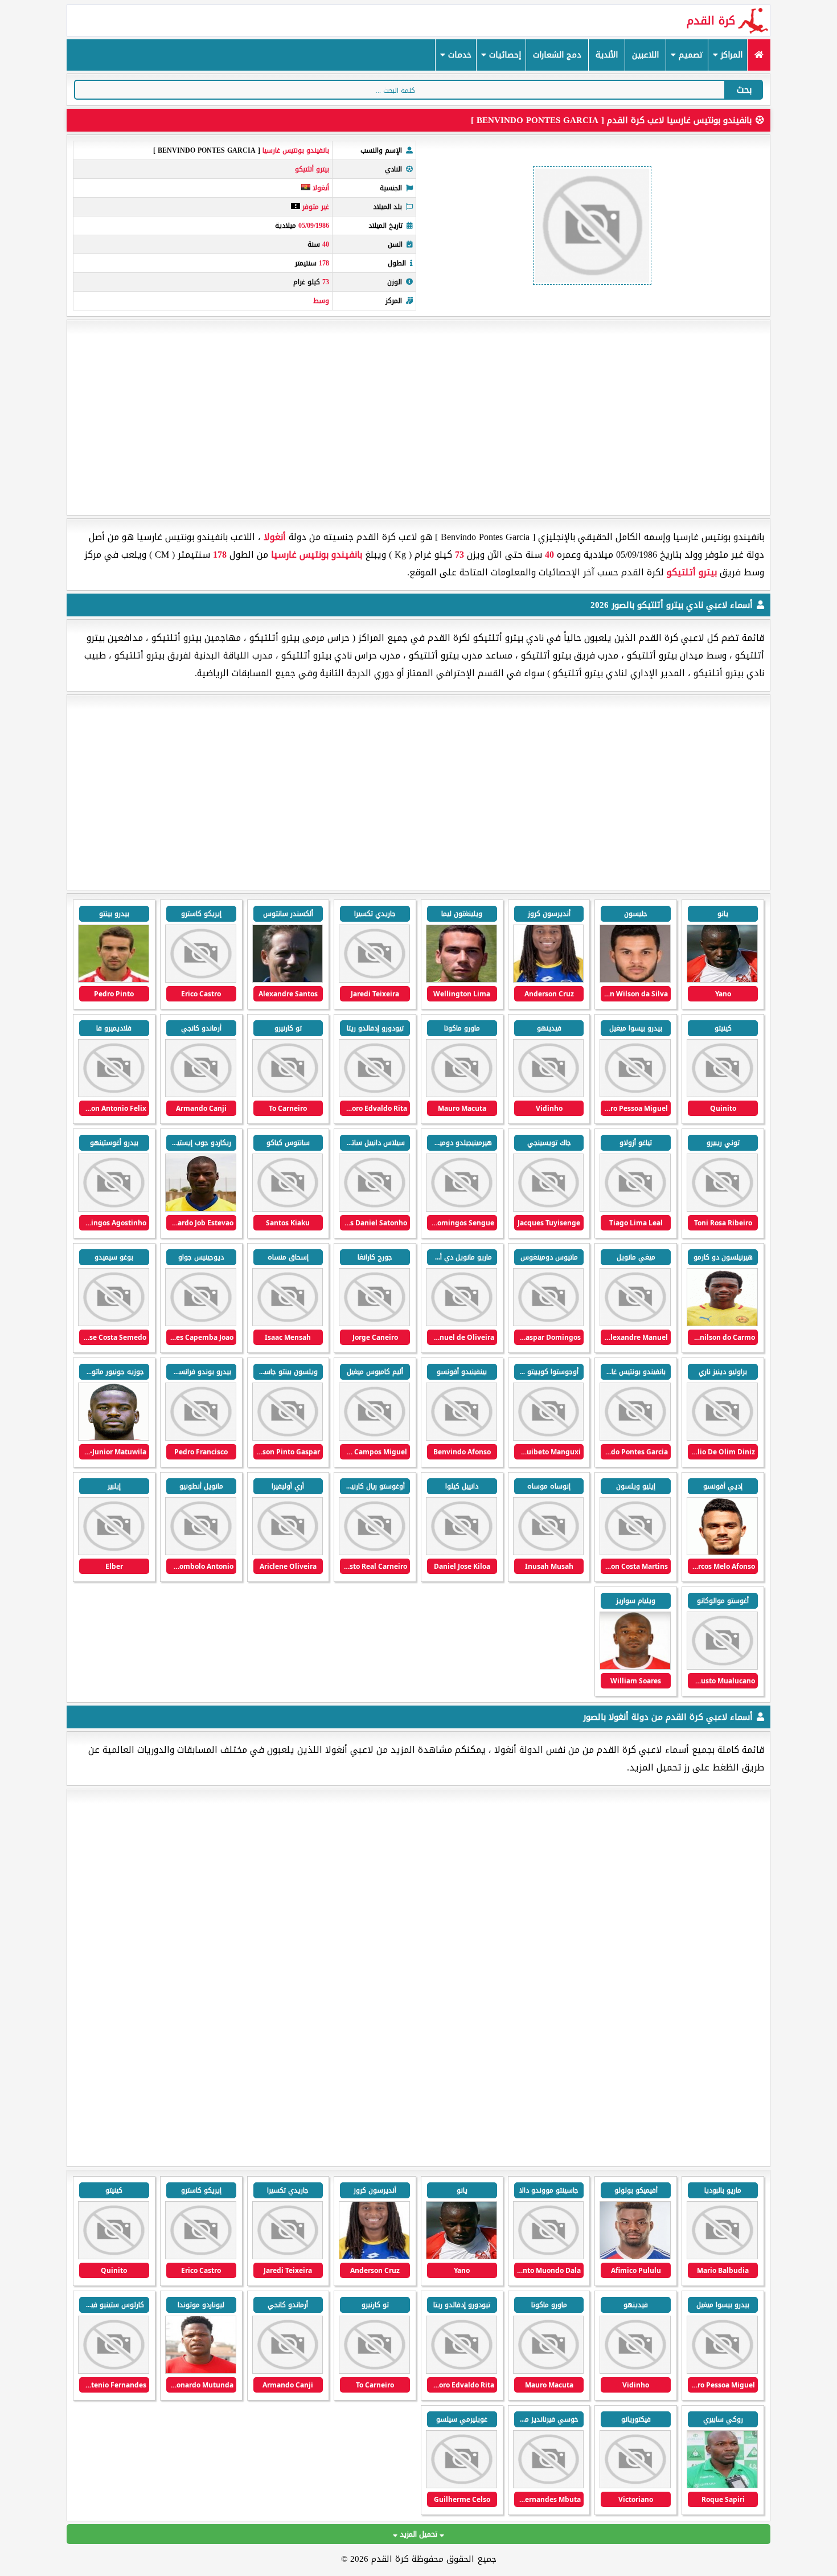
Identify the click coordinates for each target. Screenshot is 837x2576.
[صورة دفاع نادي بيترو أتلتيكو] (114, 980)
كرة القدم (711, 21)
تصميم (690, 55)
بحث (744, 90)
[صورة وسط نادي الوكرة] (549, 2257)
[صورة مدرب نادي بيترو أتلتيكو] (288, 980)
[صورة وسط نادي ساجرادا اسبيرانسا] (114, 2371)
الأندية (607, 55)
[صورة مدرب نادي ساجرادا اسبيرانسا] (722, 2486)
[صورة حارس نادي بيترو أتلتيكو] (461, 980)
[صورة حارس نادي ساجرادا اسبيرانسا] (201, 2371)
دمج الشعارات (557, 55)
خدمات (458, 55)
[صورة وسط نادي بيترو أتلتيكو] (635, 1095)
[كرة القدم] (759, 55)
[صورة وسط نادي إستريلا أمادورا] (722, 2257)
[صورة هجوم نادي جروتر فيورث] (635, 2257)
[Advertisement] (419, 418)
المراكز (730, 55)
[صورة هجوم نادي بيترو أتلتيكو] (722, 980)
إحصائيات (504, 55)
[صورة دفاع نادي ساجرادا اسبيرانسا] (635, 2486)
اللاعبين (645, 55)
